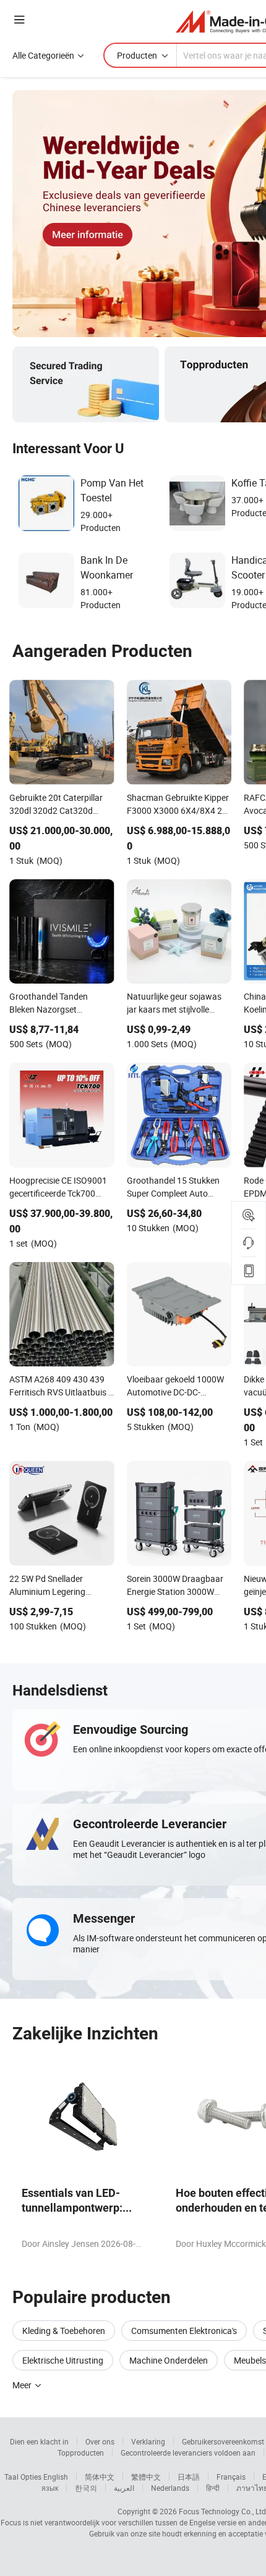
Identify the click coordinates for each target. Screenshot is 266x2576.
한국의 (86, 2488)
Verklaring (148, 2441)
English (56, 2477)
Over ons (100, 2441)
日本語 (189, 2477)
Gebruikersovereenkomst (223, 2441)
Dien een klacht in (39, 2441)
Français (231, 2477)
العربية (124, 2488)
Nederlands (170, 2488)
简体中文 (100, 2477)
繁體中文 (146, 2477)
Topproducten (81, 2453)
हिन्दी (213, 2488)
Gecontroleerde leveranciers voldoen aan (188, 2453)
